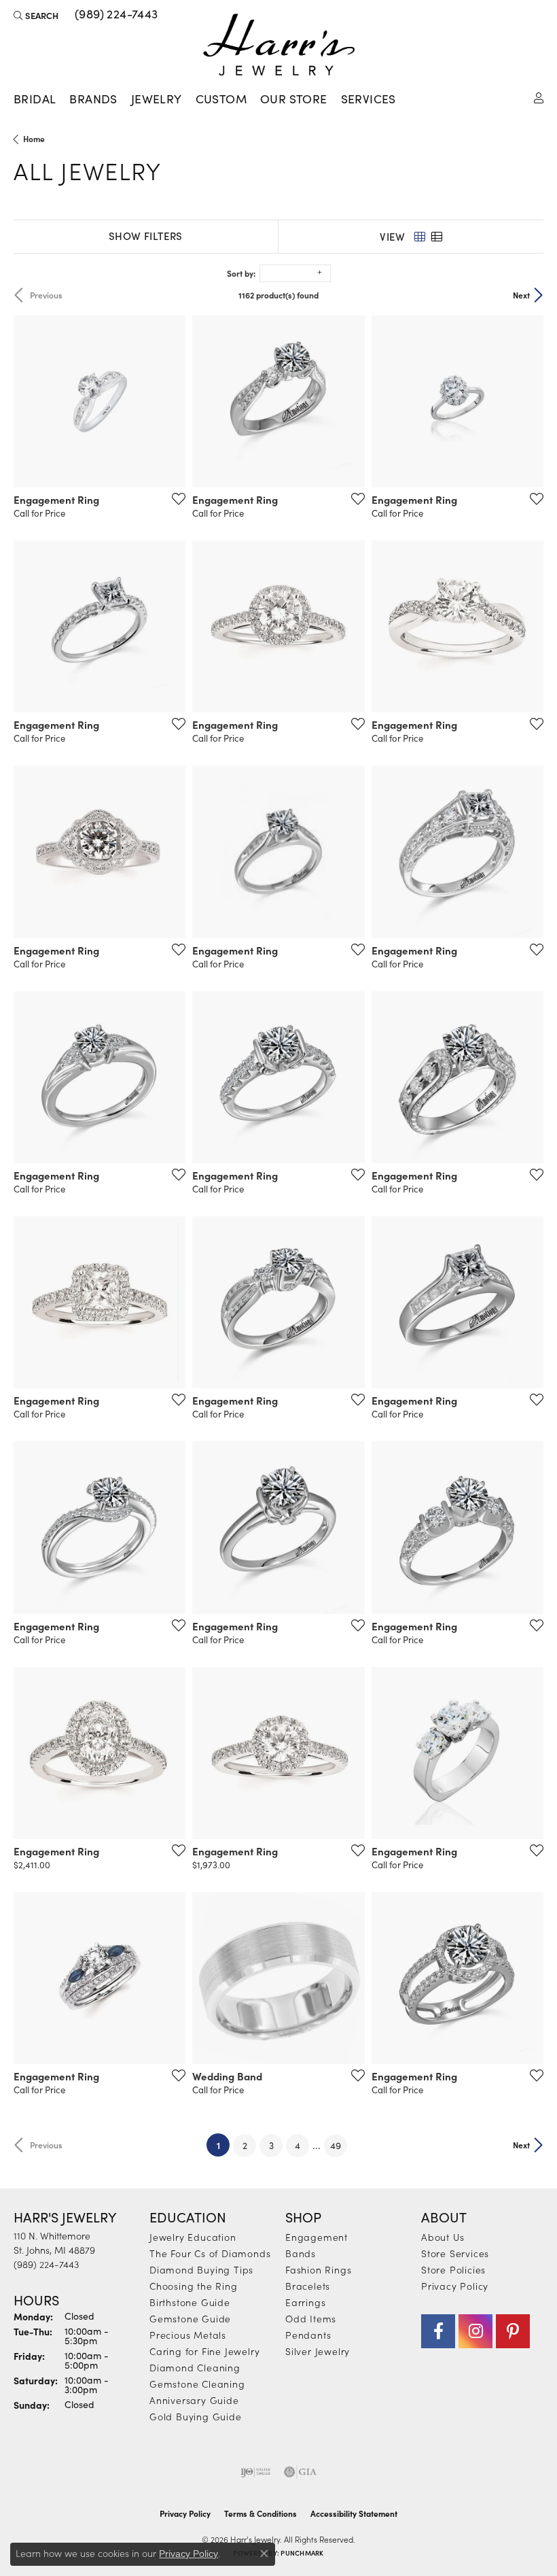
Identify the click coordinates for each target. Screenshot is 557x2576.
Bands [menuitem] (301, 2253)
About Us (443, 2237)
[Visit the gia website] (300, 2472)
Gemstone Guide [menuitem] (190, 2318)
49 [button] (336, 2145)
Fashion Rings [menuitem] (318, 2269)
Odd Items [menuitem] (311, 2318)
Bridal (35, 99)
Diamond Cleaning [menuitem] (195, 2367)
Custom (221, 99)
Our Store (294, 99)
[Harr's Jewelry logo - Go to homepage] (279, 45)
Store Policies (453, 2269)
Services (369, 99)
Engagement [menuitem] (317, 2237)
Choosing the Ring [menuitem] (194, 2286)
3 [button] (271, 2145)
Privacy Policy (455, 2286)
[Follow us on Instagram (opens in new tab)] (475, 2331)
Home (34, 139)
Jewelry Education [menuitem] (193, 2237)
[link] (115, 15)
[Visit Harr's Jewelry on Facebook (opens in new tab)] (438, 2331)
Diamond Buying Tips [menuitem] (201, 2269)
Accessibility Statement (354, 2513)
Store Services (455, 2253)
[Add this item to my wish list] (175, 498)
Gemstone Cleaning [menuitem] (197, 2384)
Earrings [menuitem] (305, 2302)
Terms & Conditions (260, 2513)
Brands (93, 99)
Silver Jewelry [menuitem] (318, 2351)
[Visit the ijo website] (256, 2472)
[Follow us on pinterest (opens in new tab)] (513, 2331)
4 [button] (298, 2145)
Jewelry (157, 99)
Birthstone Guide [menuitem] (190, 2302)
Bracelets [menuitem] (308, 2286)
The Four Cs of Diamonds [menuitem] (210, 2253)
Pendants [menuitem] (308, 2335)
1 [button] (223, 2145)
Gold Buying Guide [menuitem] (196, 2416)
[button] (36, 15)
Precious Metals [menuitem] (188, 2335)
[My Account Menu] (539, 97)
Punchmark (302, 2553)
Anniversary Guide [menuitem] (194, 2400)
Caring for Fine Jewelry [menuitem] (204, 2351)
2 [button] (245, 2145)
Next (521, 295)
